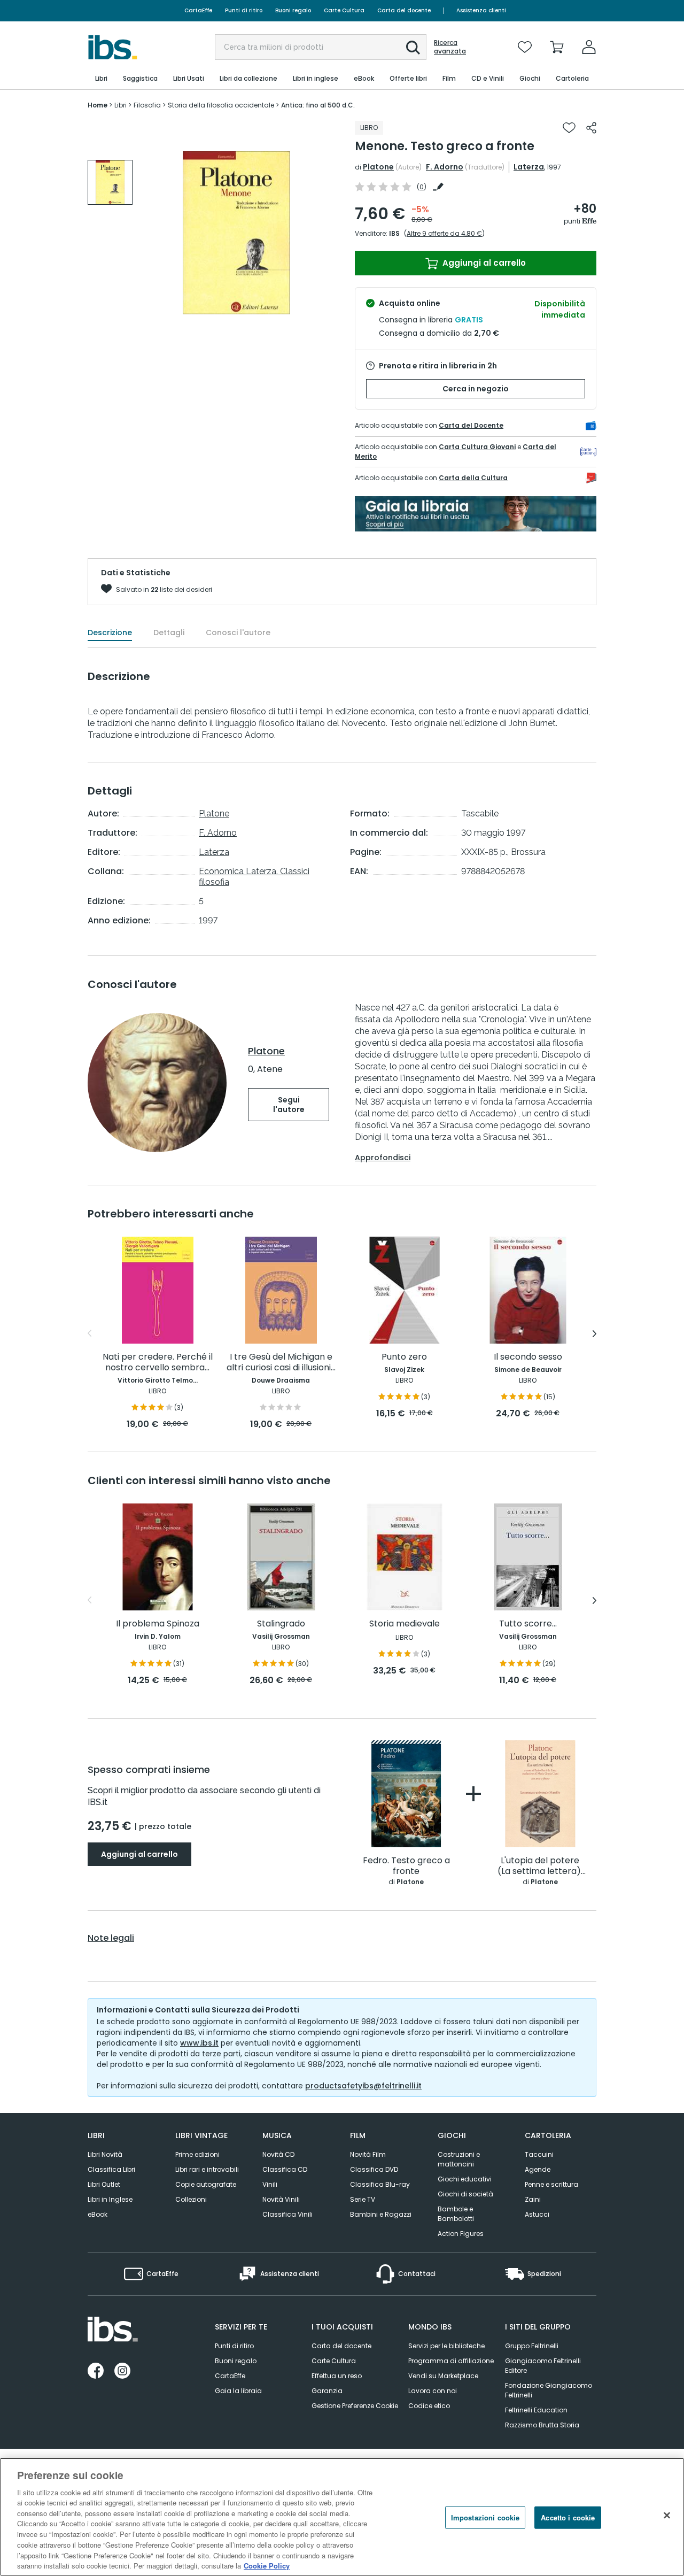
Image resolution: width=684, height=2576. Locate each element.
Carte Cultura (344, 10)
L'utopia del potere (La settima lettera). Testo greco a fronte (540, 1866)
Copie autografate (206, 2184)
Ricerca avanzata (450, 47)
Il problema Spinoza (158, 1624)
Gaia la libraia (238, 2391)
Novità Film (368, 2154)
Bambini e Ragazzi (381, 2214)
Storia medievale (405, 1624)
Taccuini (539, 2154)
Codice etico (429, 2406)
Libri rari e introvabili (207, 2169)
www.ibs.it (199, 2043)
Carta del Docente (471, 425)
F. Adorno (445, 167)
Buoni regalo (293, 10)
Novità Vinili (281, 2199)
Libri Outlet (104, 2184)
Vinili (270, 2184)
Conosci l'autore (238, 633)
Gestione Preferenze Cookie (355, 2406)
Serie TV (363, 2199)
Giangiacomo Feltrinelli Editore (543, 2366)
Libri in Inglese (110, 2199)
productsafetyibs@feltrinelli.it (363, 2086)
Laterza (529, 167)
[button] (413, 48)
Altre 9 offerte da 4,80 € (444, 233)
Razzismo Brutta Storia (542, 2425)
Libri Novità (105, 2154)
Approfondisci (383, 1158)
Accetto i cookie (568, 2517)
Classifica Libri (111, 2169)
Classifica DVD (374, 2169)
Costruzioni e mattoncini (459, 2159)
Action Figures (461, 2234)
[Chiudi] (667, 2516)
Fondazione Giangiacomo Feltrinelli (549, 2390)
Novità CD (278, 2154)
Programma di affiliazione (451, 2361)
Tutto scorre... (528, 1624)
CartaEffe (198, 10)
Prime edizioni (197, 2154)
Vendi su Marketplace (443, 2376)
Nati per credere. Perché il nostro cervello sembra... (158, 1363)
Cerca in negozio (476, 389)
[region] (342, 2517)
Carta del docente (404, 10)
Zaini (533, 2199)
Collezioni (191, 2199)
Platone (378, 167)
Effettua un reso (337, 2376)
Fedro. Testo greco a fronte (406, 1866)
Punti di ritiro (244, 10)
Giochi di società (465, 2194)
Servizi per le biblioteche (446, 2346)
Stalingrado (281, 1624)
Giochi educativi (465, 2179)
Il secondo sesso (528, 1357)
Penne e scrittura (551, 2184)
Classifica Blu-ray (380, 2184)
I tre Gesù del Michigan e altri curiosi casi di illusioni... (281, 1363)
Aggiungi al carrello (483, 263)
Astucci (537, 2214)
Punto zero (404, 1357)
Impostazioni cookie (485, 2517)
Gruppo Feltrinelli (532, 2346)
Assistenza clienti (481, 10)
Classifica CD (285, 2169)
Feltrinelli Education (536, 2410)
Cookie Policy (267, 2565)
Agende (538, 2169)
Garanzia (327, 2391)
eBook (98, 2214)
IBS (394, 233)
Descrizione (110, 633)
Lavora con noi (433, 2391)
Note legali (111, 1938)
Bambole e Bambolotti (456, 2214)
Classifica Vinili (287, 2214)
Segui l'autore (289, 1105)
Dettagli (169, 633)
